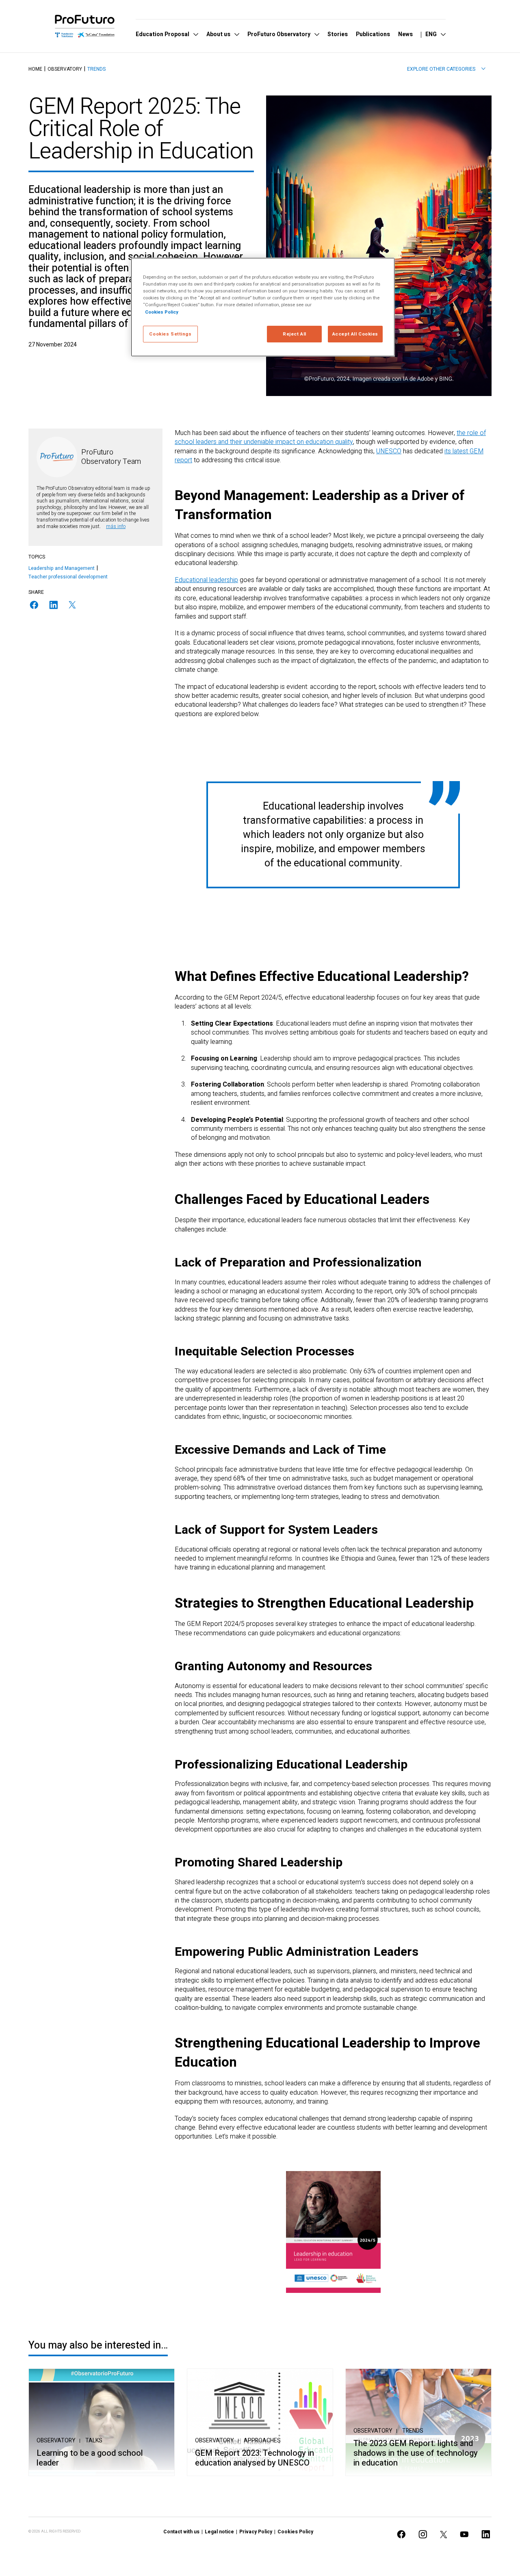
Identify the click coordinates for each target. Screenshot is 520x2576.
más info (116, 526)
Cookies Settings (170, 334)
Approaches (262, 2441)
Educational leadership (206, 580)
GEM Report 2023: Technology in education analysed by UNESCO (255, 2458)
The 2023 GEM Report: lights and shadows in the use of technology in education (416, 2453)
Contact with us (181, 2532)
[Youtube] (464, 2534)
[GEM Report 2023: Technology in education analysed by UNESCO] (260, 2422)
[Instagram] (423, 2534)
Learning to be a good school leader (90, 2458)
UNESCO (389, 451)
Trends (96, 69)
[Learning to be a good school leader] (102, 2422)
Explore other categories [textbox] (441, 69)
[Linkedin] (54, 605)
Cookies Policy (295, 2532)
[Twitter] (72, 605)
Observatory (65, 69)
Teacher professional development (68, 577)
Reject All (295, 334)
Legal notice (219, 2532)
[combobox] (446, 69)
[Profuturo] (85, 26)
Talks (94, 2441)
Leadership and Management (62, 568)
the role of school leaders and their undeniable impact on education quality (330, 437)
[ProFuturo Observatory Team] (57, 457)
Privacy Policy (256, 2532)
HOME (35, 69)
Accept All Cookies (355, 334)
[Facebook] (34, 605)
